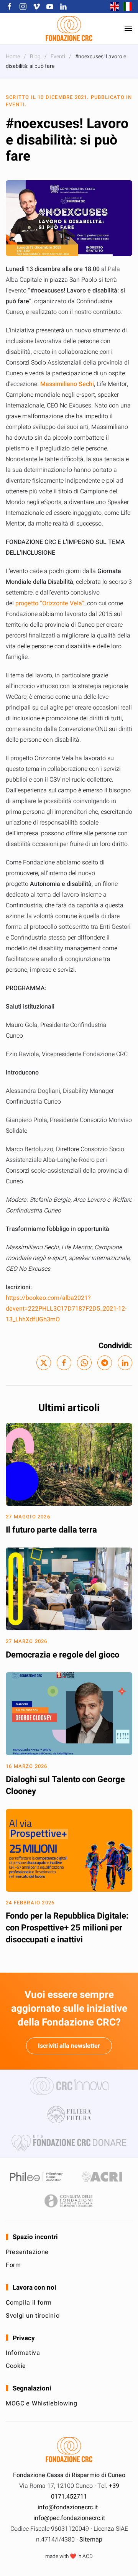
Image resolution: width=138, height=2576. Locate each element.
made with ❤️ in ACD (69, 2556)
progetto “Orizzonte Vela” (50, 603)
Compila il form (29, 2303)
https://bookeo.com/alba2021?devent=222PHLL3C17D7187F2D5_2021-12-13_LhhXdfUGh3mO (66, 1309)
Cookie (16, 2366)
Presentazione (27, 2252)
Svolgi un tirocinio (33, 2316)
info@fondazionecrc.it (68, 2507)
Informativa (23, 2353)
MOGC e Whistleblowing (42, 2403)
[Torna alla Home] (69, 28)
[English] (113, 7)
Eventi (15, 104)
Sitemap (91, 2540)
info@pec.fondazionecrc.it (69, 2518)
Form (13, 2265)
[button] (128, 28)
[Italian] (126, 7)
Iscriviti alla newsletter (69, 2046)
